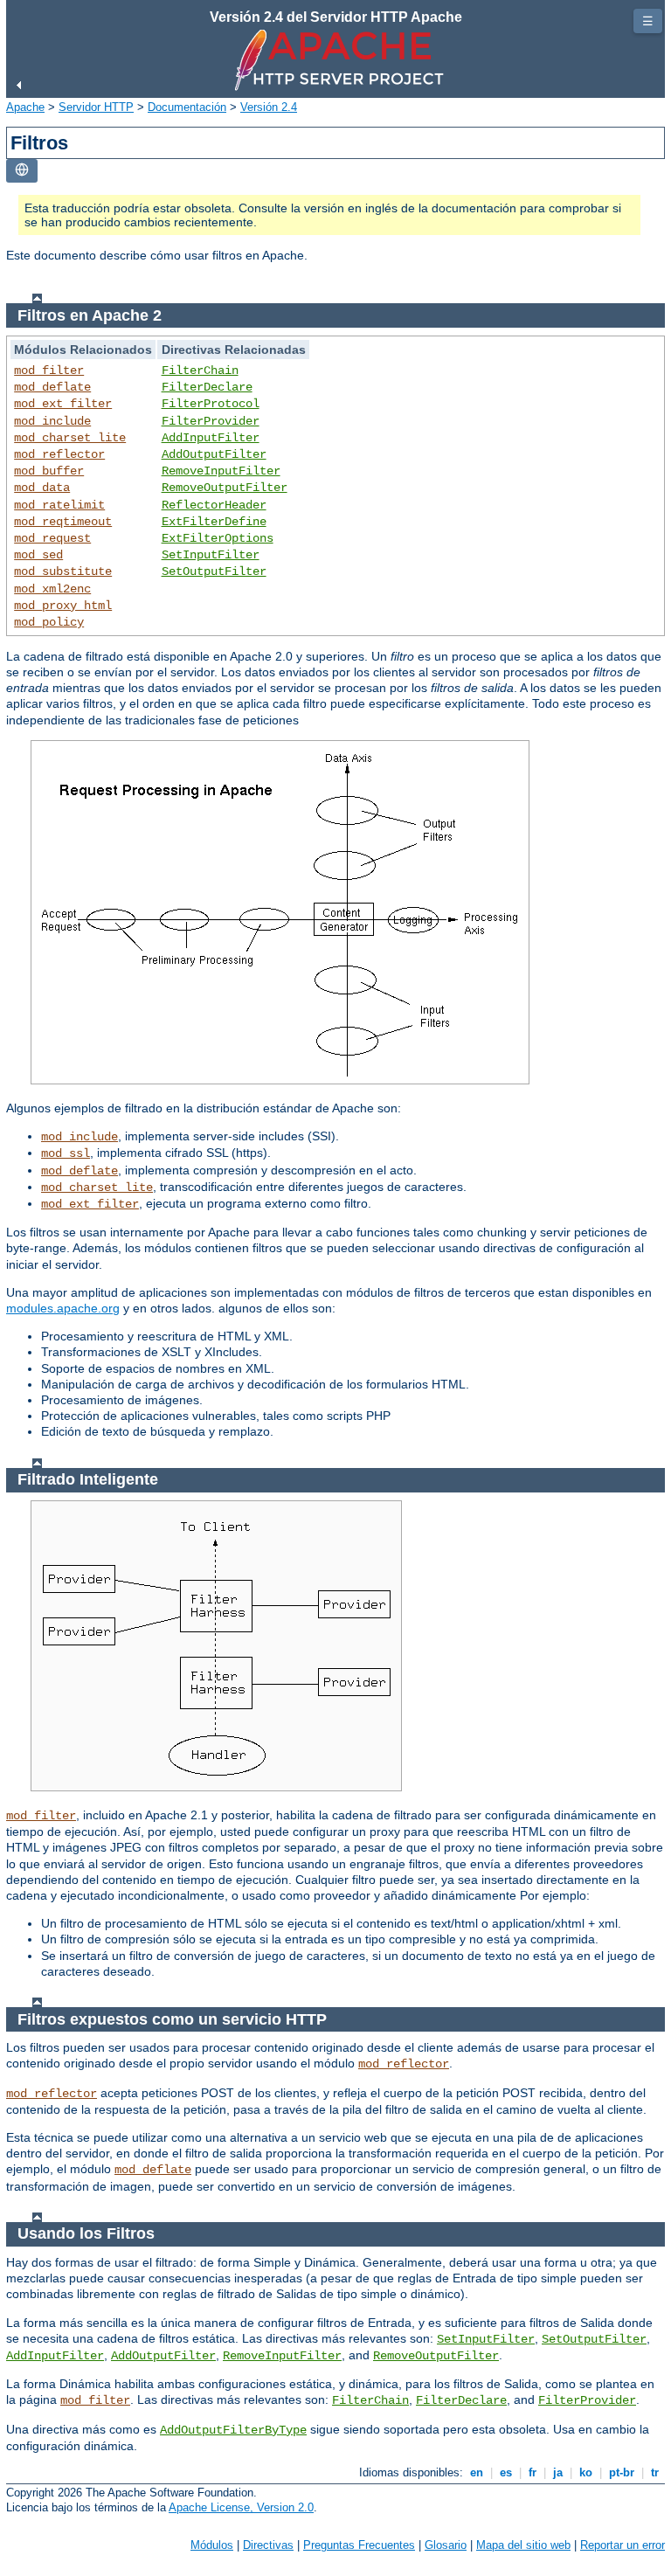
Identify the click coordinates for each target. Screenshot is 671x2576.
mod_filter (49, 370)
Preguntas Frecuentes (359, 2545)
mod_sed (38, 555)
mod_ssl (66, 1153)
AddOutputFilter (214, 454)
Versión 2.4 (269, 107)
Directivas (268, 2545)
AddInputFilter (211, 438)
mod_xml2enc (52, 589)
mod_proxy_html (63, 606)
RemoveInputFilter (221, 471)
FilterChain (200, 370)
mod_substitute (63, 571)
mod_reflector (59, 454)
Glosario (446, 2545)
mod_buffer (49, 471)
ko (586, 2472)
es (506, 2472)
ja (558, 2472)
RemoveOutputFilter (225, 488)
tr (655, 2472)
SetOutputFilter (214, 571)
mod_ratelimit (59, 505)
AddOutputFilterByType (233, 2430)
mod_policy (49, 622)
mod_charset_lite (70, 438)
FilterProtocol (211, 404)
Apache (25, 107)
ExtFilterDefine (214, 522)
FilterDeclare (207, 387)
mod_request (52, 538)
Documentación (187, 107)
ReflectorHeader (214, 505)
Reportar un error (623, 2545)
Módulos (212, 2545)
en (477, 2472)
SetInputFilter (211, 555)
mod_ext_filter (63, 404)
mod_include (52, 421)
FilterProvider (211, 421)
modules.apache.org (63, 1308)
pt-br (622, 2472)
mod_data (42, 488)
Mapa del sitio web (523, 2545)
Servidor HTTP (96, 107)
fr (533, 2472)
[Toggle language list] (22, 171)
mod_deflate (52, 387)
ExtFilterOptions (218, 538)
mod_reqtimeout (63, 522)
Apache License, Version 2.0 (241, 2507)
